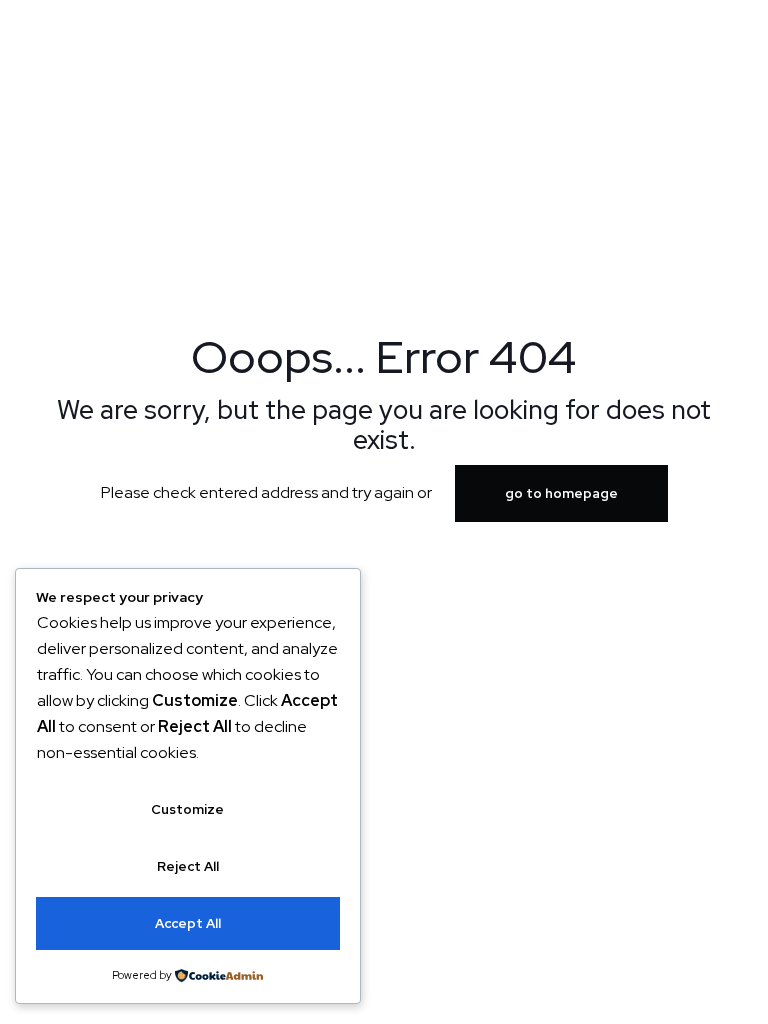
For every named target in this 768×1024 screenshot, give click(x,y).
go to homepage (561, 493)
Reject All (188, 866)
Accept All (188, 923)
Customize (187, 809)
